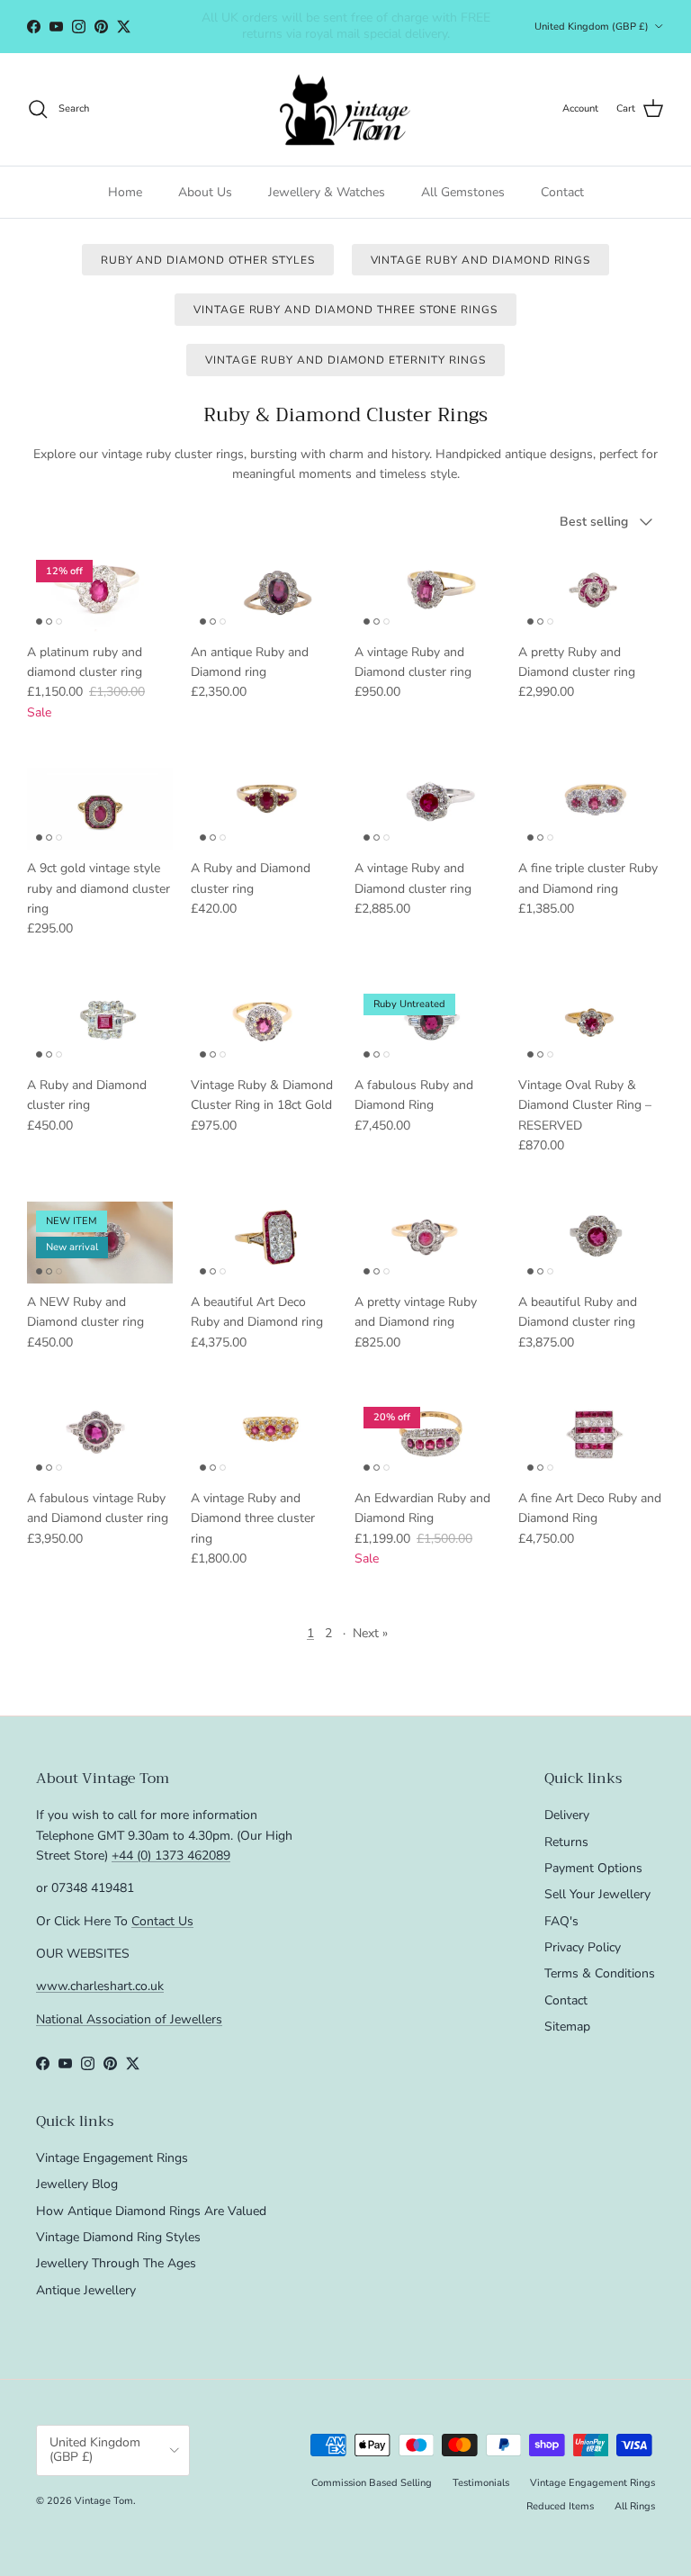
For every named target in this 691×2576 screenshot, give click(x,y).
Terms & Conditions (600, 1973)
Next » (370, 1633)
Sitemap (567, 2027)
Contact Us (162, 1921)
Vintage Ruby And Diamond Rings (481, 260)
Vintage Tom (104, 2501)
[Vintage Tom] (345, 109)
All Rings (635, 2506)
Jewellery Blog (77, 2184)
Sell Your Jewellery (597, 1894)
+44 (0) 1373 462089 (171, 1855)
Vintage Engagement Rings (112, 2158)
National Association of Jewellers (129, 2019)
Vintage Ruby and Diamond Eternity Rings (345, 360)
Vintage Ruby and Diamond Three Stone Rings (345, 310)
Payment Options (593, 1868)
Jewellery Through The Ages (116, 2263)
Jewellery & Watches (327, 192)
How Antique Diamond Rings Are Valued (151, 2211)
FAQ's (561, 1921)
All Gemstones (463, 192)
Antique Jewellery (86, 2290)
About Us (205, 192)
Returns (566, 1842)
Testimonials (481, 2483)
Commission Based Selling (372, 2483)
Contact (562, 192)
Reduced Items (560, 2506)
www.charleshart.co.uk (100, 1986)
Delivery (567, 1815)
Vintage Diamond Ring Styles (118, 2237)
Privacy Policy (583, 1947)
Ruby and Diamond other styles (208, 260)
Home (125, 192)
